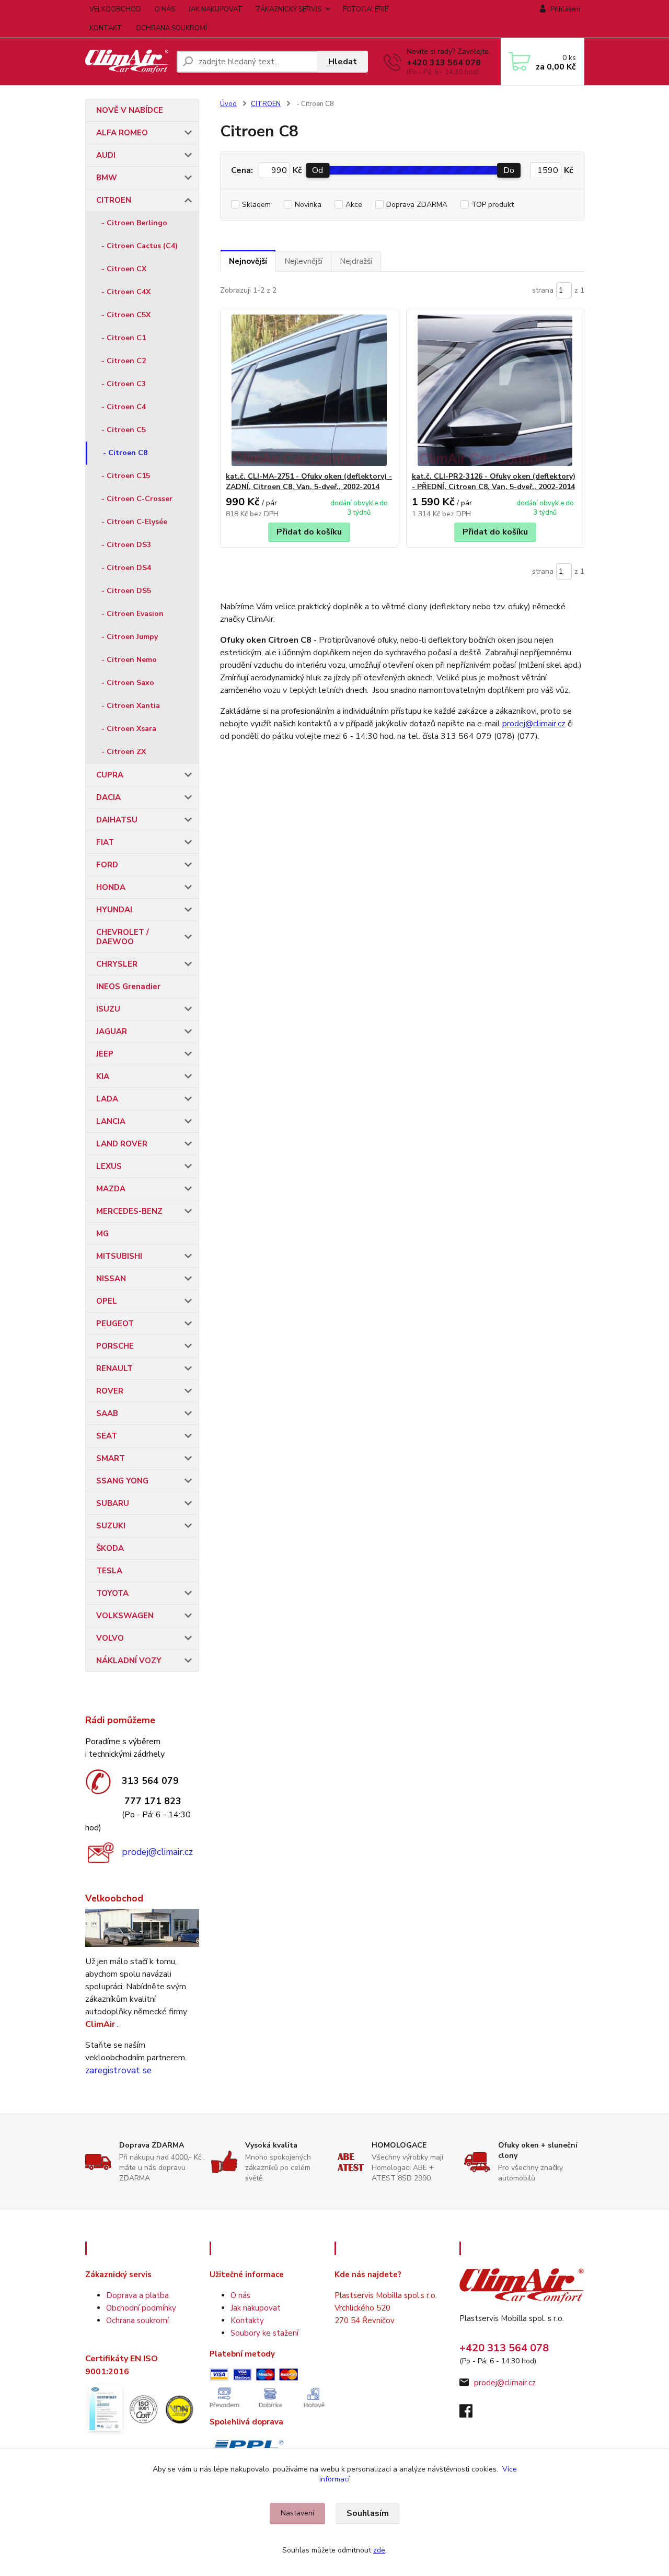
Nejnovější (248, 261)
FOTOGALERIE (366, 9)
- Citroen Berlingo (134, 223)
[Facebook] (471, 2414)
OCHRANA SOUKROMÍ (171, 28)
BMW (107, 178)
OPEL (107, 1301)
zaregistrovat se (118, 2070)
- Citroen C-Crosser (137, 499)
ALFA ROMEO (122, 133)
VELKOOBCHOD (115, 9)
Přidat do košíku (309, 532)
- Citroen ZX (124, 752)
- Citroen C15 (126, 476)
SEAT (107, 1436)
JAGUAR (112, 1031)
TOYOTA (112, 1593)
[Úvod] (127, 61)
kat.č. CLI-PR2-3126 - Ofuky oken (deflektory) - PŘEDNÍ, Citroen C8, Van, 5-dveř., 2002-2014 (494, 481)
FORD (107, 865)
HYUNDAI (114, 910)
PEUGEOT (115, 1324)
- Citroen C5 (124, 430)
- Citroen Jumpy (130, 637)
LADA (107, 1099)
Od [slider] (318, 170)
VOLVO (110, 1638)
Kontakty (247, 2320)
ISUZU (108, 1009)
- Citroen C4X (126, 292)
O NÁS (165, 9)
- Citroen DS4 (126, 568)
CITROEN (114, 200)
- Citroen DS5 (126, 591)
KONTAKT (106, 28)
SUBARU (113, 1503)
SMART (111, 1458)
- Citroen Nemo (129, 660)
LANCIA (111, 1121)
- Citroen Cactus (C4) (140, 246)
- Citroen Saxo (128, 683)
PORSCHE (115, 1346)
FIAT (105, 842)
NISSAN (111, 1279)
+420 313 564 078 (444, 63)
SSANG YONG (122, 1481)
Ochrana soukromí (137, 2320)
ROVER (110, 1391)
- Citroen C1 (124, 338)
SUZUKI (111, 1526)
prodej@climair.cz (157, 1852)
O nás (240, 2295)
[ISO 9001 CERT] (143, 2408)
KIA (103, 1076)
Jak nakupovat (256, 2308)
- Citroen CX (124, 269)
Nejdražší (356, 261)
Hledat (343, 62)
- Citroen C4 (124, 407)
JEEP (105, 1054)
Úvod (228, 104)
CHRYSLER (117, 964)
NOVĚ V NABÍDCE (130, 110)
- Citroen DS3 (126, 545)
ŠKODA (110, 1548)
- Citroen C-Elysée (134, 522)
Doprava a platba (137, 2295)
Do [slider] (509, 170)
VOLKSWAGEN (125, 1616)
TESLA (109, 1571)
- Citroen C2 (124, 361)
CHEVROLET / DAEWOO (123, 937)
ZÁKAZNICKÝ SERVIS (289, 9)
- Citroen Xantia (131, 706)
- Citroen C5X (126, 315)
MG (102, 1234)
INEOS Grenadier (128, 987)
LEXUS (109, 1166)
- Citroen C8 (125, 453)
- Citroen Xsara (129, 729)
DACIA (108, 797)
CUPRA (110, 775)
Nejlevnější (303, 261)
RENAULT (114, 1368)
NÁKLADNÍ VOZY (129, 1661)
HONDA (111, 887)
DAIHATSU (117, 820)
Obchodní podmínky (141, 2308)
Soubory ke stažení (264, 2333)
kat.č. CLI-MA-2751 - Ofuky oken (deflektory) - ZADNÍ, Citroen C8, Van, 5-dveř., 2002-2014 (309, 481)
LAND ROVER (122, 1144)
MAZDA (111, 1189)
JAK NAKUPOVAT (216, 9)
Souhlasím (368, 2513)
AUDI (106, 155)
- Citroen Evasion (132, 614)
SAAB (107, 1413)
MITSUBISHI (119, 1256)
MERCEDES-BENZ (129, 1211)
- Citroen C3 (124, 384)
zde (379, 2550)
